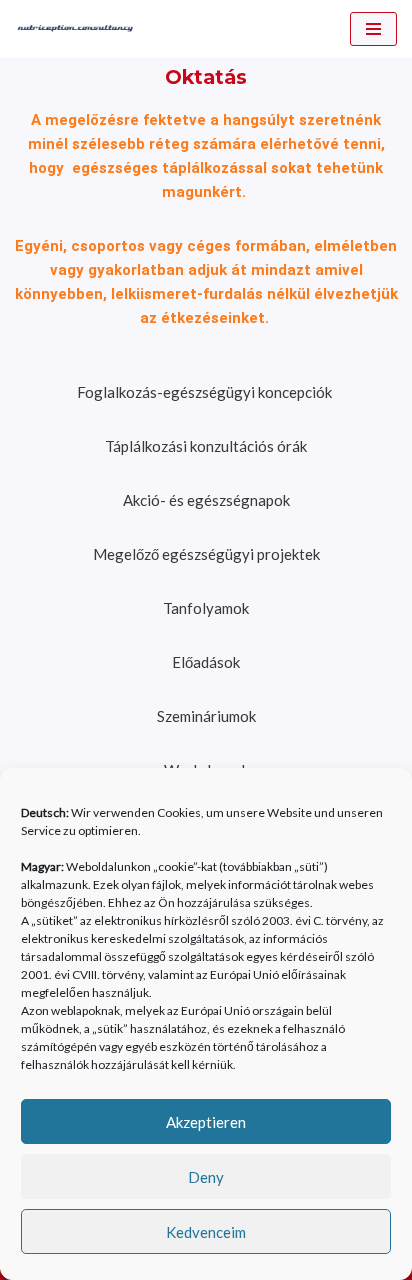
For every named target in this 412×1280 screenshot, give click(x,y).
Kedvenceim (206, 1232)
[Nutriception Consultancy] (75, 29)
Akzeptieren (206, 1122)
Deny (206, 1177)
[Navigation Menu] (373, 29)
